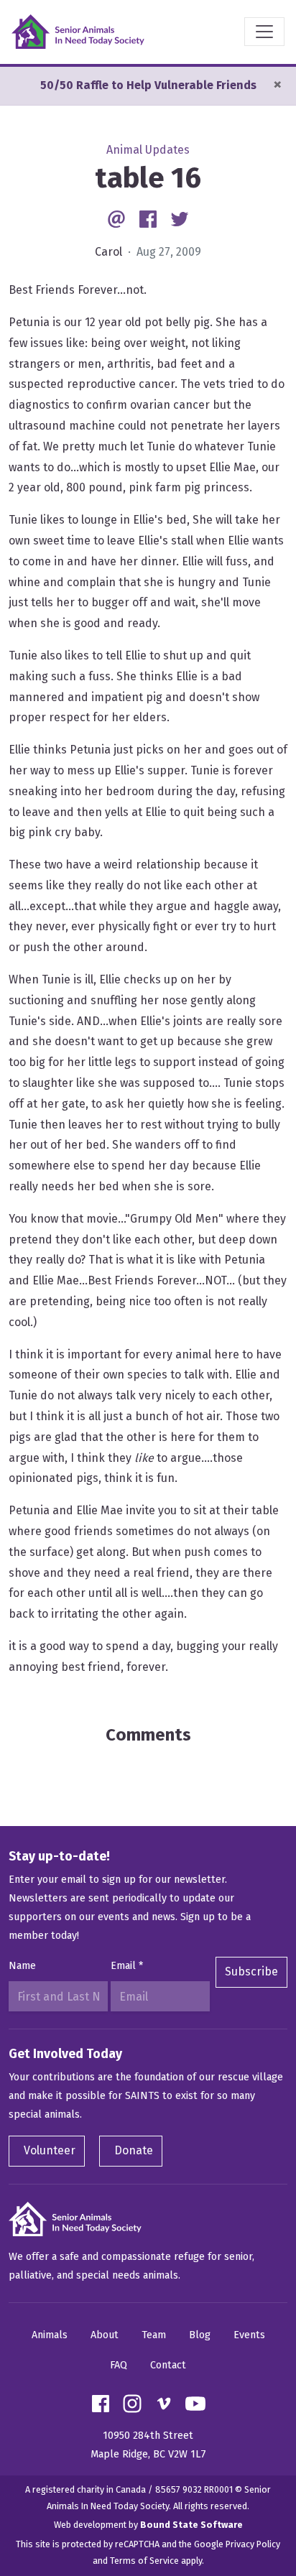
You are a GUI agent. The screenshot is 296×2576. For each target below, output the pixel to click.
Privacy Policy (253, 2544)
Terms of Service (144, 2561)
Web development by (148, 2525)
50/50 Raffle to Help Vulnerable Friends (148, 85)
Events (249, 2335)
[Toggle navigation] (264, 32)
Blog (200, 2335)
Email (127, 1966)
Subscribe (251, 1972)
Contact (168, 2365)
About (105, 2335)
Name (22, 1966)
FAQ (119, 2365)
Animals (50, 2335)
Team (154, 2335)
